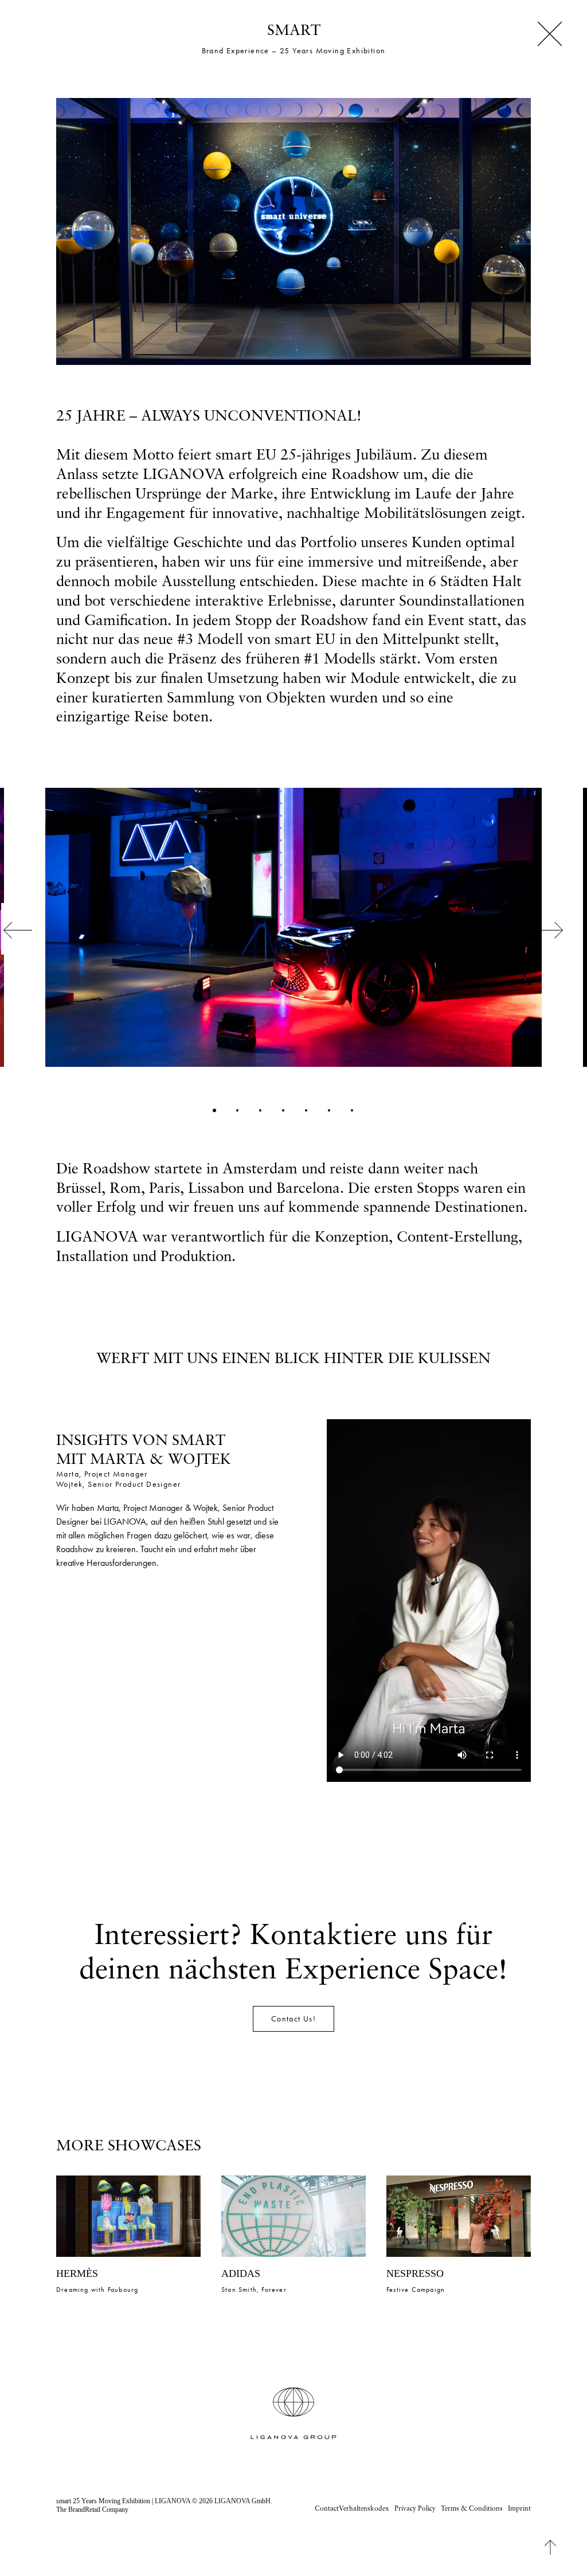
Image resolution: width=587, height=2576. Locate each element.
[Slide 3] (260, 1110)
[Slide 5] (306, 1110)
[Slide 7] (352, 1110)
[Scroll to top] (559, 2546)
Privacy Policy (415, 2508)
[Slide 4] (283, 1110)
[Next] (555, 954)
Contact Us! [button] (293, 2019)
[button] (128, 2216)
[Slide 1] (214, 1110)
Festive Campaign (251, 2290)
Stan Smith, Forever (89, 2290)
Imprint (519, 2508)
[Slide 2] (237, 1110)
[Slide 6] (329, 1110)
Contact (327, 2508)
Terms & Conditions (472, 2508)
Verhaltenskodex (364, 2508)
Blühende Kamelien (418, 2290)
